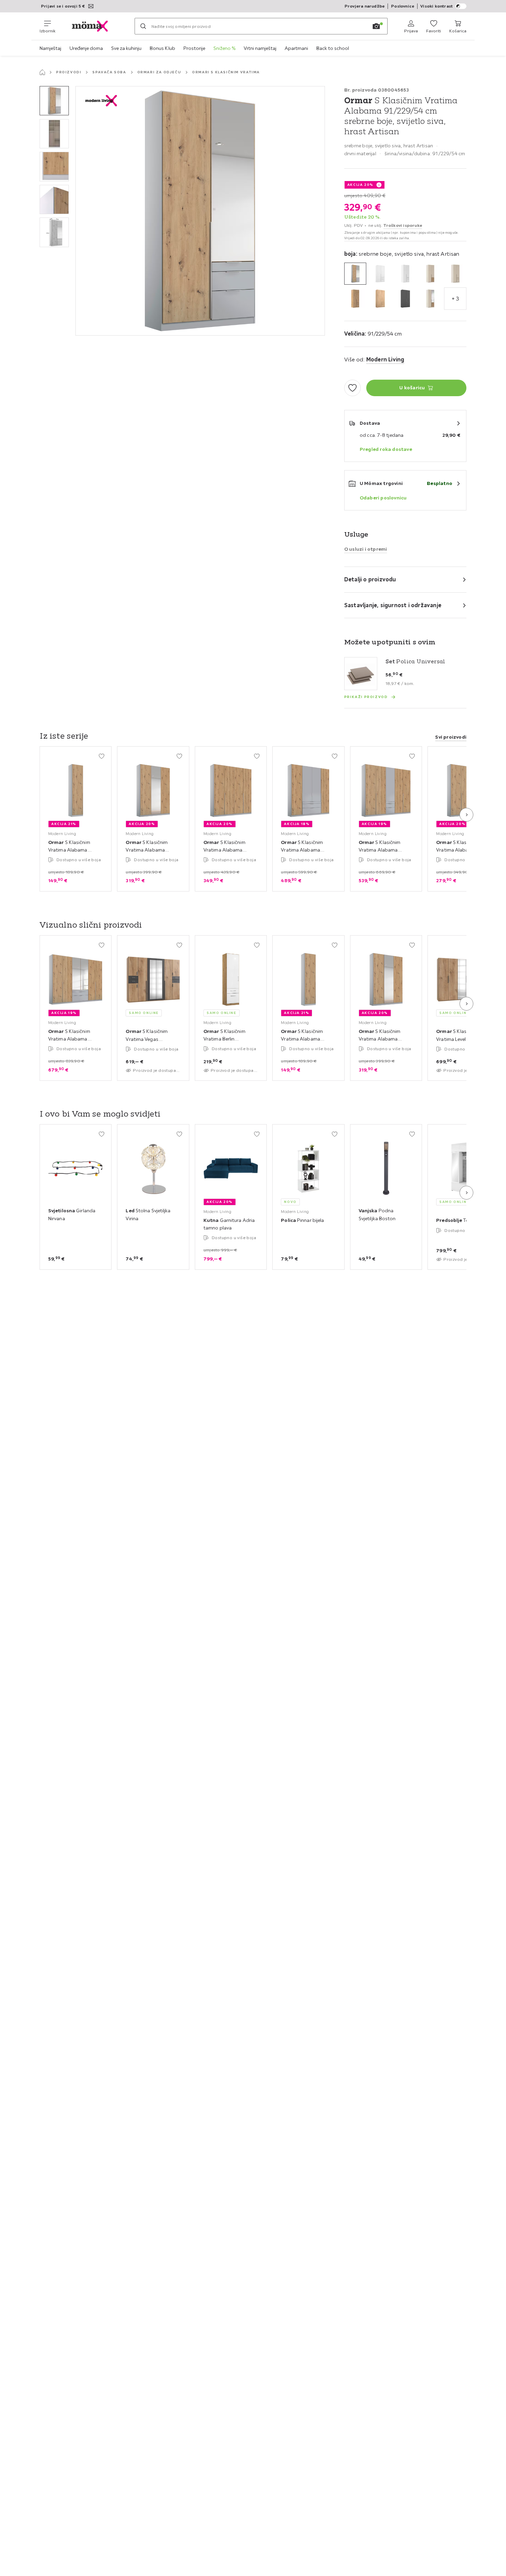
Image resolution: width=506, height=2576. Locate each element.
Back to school (333, 48)
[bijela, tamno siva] (405, 274)
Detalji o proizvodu (370, 579)
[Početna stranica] (42, 72)
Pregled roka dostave (386, 449)
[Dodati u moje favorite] (352, 388)
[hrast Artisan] (355, 299)
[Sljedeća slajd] (466, 815)
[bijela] (380, 274)
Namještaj (50, 48)
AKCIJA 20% (360, 185)
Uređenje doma (86, 48)
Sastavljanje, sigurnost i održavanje (393, 605)
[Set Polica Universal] (361, 674)
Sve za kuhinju (126, 48)
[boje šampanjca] (455, 274)
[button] (54, 101)
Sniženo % (224, 48)
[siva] (405, 299)
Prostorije (194, 48)
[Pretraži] (143, 26)
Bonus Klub (162, 48)
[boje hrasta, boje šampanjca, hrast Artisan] (430, 274)
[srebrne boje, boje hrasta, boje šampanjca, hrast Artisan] (430, 299)
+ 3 (455, 298)
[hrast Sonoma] (380, 299)
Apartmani (296, 48)
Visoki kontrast (436, 6)
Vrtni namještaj (260, 48)
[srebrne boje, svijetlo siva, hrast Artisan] (355, 274)
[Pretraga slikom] (376, 26)
